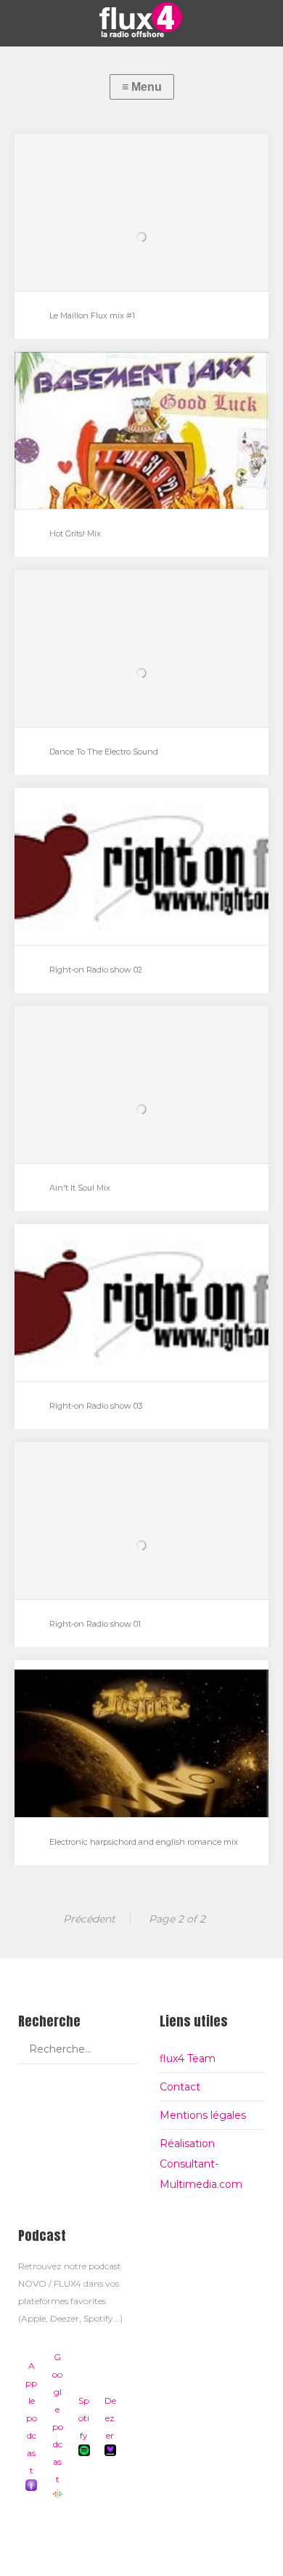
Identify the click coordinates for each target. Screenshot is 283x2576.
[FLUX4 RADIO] (141, 20)
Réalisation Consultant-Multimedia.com (201, 2164)
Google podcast (58, 2418)
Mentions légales (203, 2115)
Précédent (89, 1919)
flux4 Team (188, 2058)
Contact (180, 2087)
